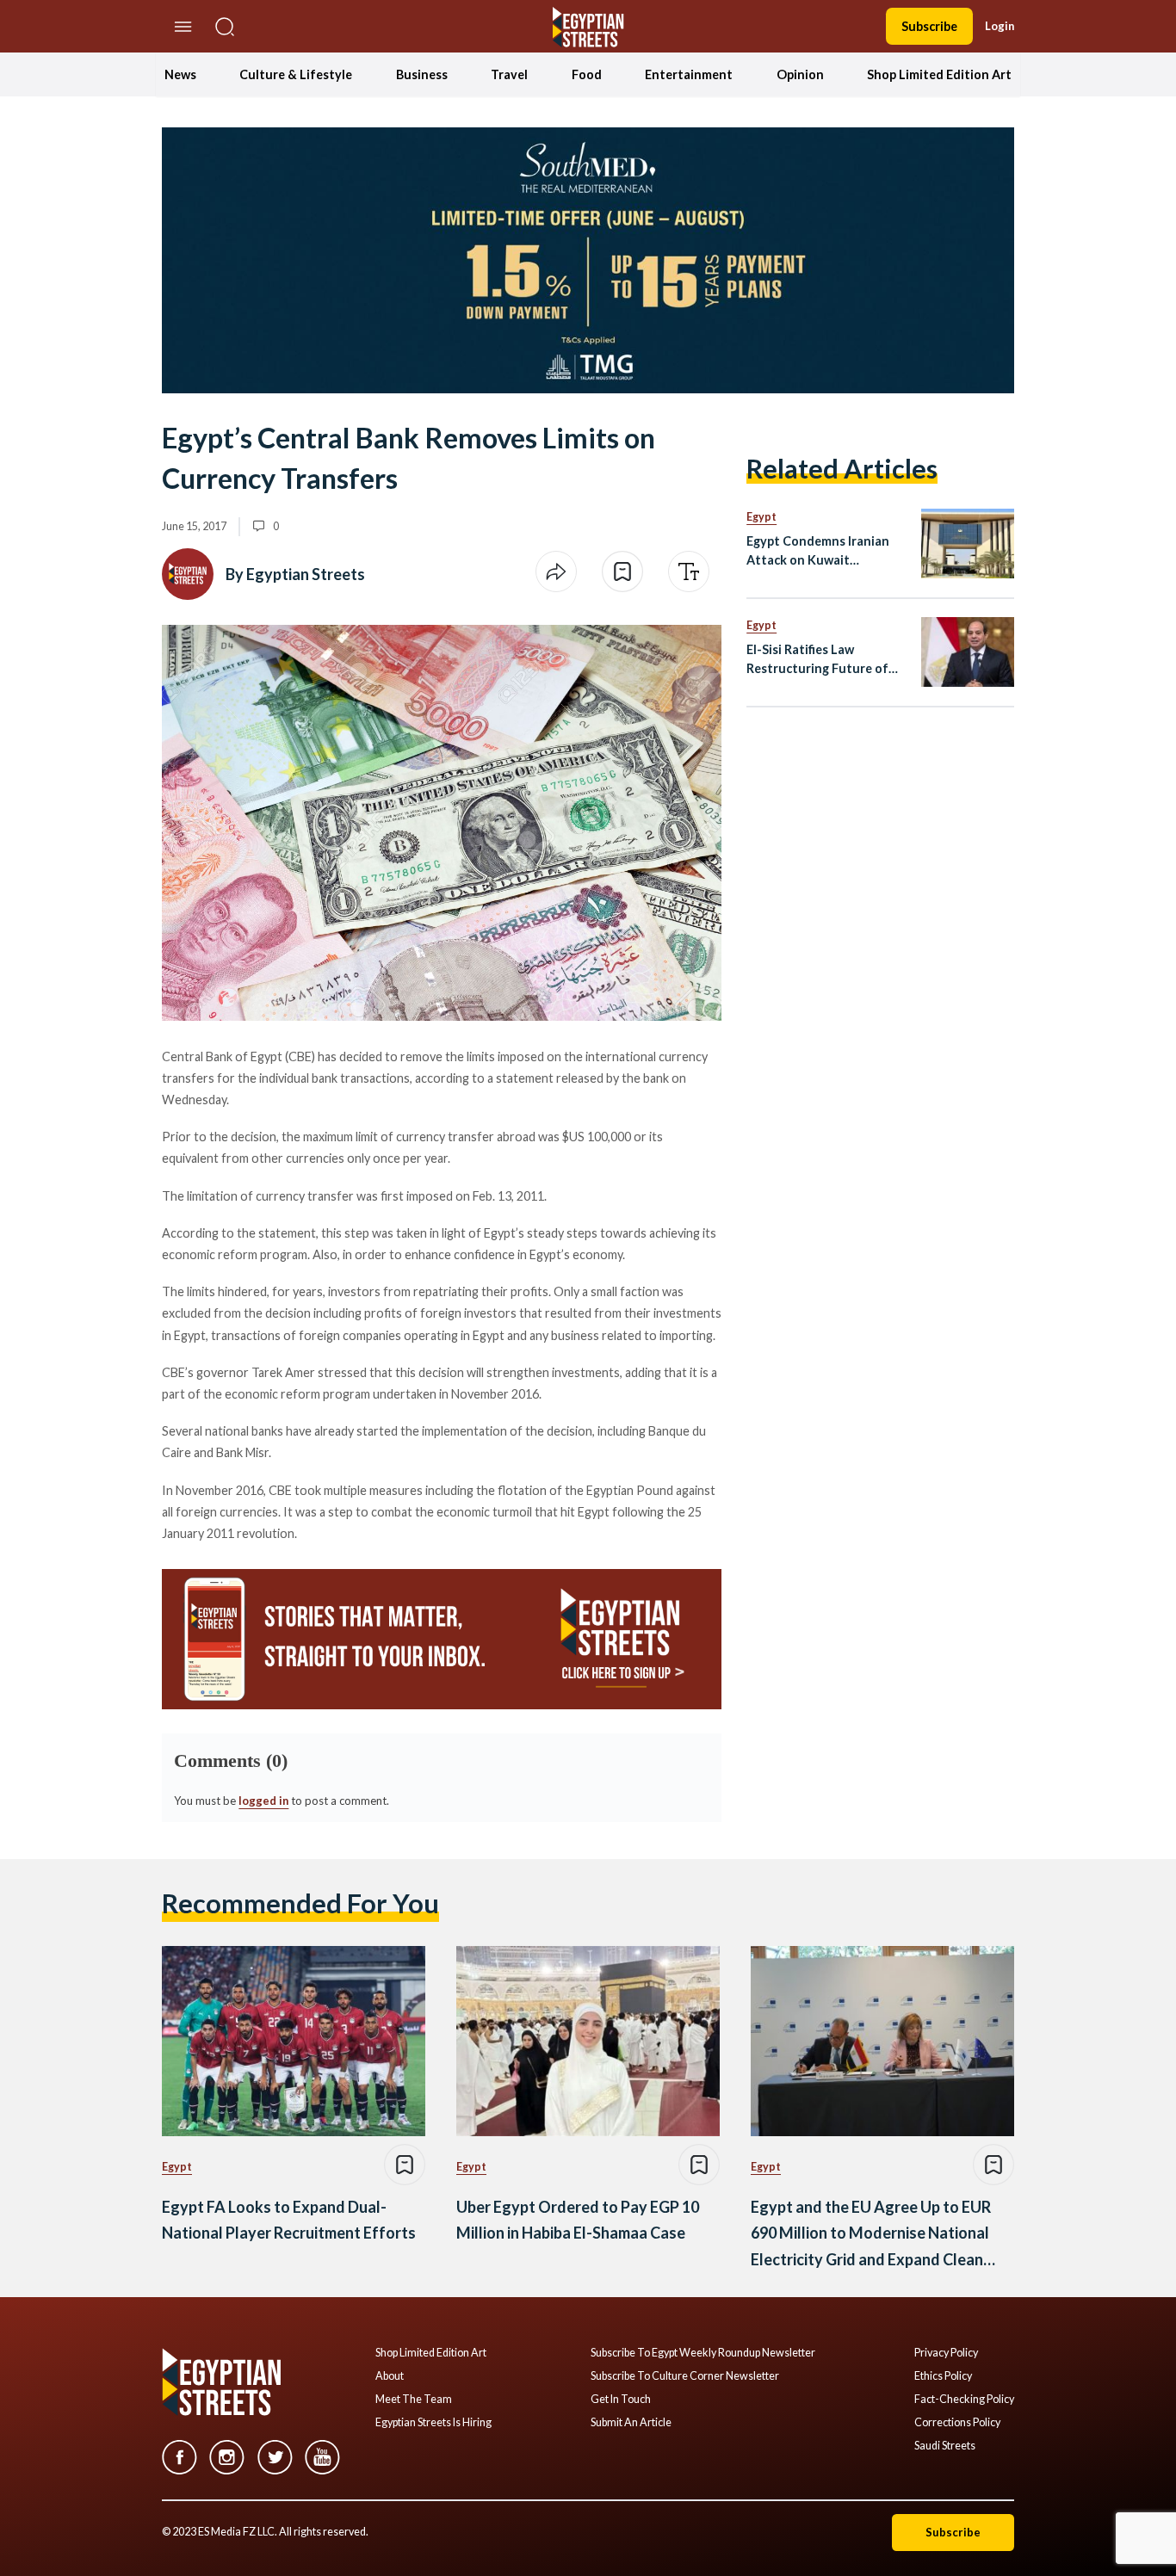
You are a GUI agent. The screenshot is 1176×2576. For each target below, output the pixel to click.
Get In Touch (621, 2400)
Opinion (800, 74)
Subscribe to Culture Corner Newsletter (685, 2376)
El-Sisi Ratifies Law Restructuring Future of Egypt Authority (817, 660)
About (390, 2376)
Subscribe (929, 26)
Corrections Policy (957, 2423)
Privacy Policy (946, 2353)
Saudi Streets (945, 2446)
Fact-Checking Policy (964, 2400)
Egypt (761, 517)
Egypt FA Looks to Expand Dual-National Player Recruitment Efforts (289, 2220)
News (180, 74)
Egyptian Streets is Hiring (433, 2423)
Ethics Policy (943, 2376)
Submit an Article (631, 2423)
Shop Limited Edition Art (939, 74)
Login (1000, 26)
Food (587, 74)
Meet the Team (414, 2400)
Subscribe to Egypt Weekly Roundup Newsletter (703, 2353)
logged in (263, 1801)
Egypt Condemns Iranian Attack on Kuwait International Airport (818, 551)
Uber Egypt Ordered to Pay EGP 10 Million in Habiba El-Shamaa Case (578, 2220)
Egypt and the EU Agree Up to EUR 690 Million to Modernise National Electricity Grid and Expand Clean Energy (871, 2235)
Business (422, 74)
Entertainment (689, 74)
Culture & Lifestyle (296, 74)
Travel (509, 74)
